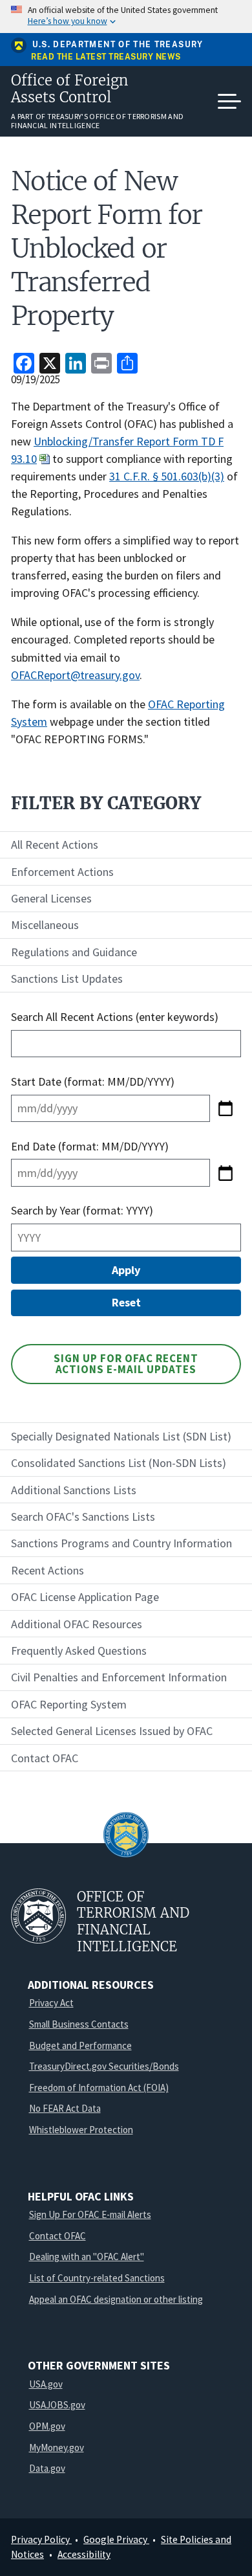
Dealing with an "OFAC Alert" (87, 2257)
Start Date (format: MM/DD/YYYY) (94, 1081)
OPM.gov (47, 2426)
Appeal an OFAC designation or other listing (116, 2299)
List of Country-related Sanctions (97, 2278)
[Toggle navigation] (229, 102)
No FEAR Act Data (65, 2108)
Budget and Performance (80, 2045)
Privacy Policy (41, 2539)
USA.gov (46, 2384)
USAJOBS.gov (57, 2405)
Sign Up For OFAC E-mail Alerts (90, 2214)
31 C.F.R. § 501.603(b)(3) (167, 476)
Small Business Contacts (79, 2024)
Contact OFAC (58, 2236)
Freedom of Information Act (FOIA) (99, 2088)
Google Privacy (116, 2539)
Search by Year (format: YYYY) (82, 1210)
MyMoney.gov (57, 2447)
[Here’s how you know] (126, 17)
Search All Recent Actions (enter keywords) (115, 1017)
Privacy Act (51, 2003)
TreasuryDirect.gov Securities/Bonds (104, 2066)
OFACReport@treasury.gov (75, 675)
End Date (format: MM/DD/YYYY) (90, 1146)
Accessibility (84, 2554)
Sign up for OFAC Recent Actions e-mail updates (126, 1364)
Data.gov (47, 2468)
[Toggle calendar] (226, 1108)
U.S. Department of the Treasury (118, 45)
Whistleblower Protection (81, 2130)
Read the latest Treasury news (106, 57)
